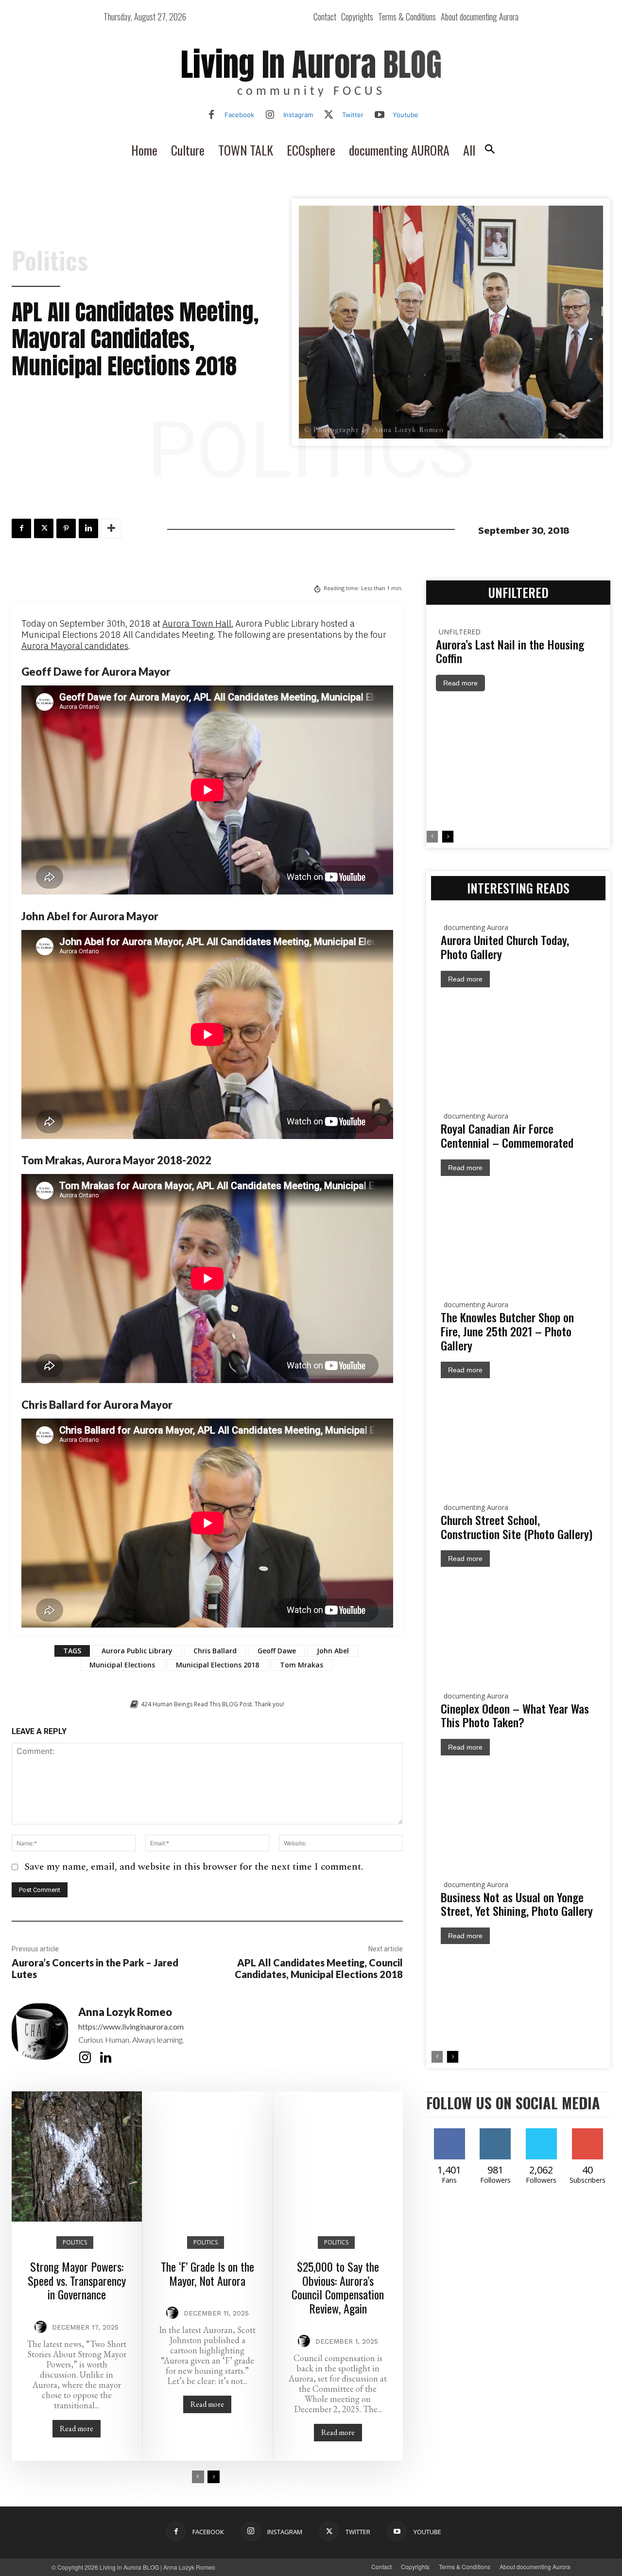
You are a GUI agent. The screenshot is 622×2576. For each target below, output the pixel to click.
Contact (381, 2567)
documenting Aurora (476, 927)
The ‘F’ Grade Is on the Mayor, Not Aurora (207, 2273)
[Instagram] (270, 115)
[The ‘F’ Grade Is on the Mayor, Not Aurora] (207, 2156)
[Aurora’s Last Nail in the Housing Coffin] (518, 761)
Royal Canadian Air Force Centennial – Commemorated (507, 1135)
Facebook (239, 115)
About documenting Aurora (535, 2567)
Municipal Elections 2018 (217, 1665)
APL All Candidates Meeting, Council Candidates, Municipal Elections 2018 (319, 1968)
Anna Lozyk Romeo (125, 2012)
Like (449, 2132)
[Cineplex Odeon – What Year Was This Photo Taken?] (518, 1809)
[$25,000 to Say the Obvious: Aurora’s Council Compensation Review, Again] (338, 2156)
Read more (77, 2428)
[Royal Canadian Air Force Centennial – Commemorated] (518, 1229)
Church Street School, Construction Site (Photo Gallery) (517, 1527)
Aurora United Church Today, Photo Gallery (505, 947)
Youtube (406, 115)
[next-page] (214, 2477)
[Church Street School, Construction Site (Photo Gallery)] (518, 1620)
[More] (111, 528)
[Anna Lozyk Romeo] (40, 2036)
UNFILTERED (460, 632)
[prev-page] (198, 2477)
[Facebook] (211, 115)
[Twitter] (329, 115)
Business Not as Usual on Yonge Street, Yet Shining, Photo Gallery (517, 1904)
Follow (513, 2132)
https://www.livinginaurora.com (131, 2026)
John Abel (333, 1651)
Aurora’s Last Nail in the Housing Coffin (510, 651)
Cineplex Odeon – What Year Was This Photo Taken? (515, 1715)
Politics (50, 260)
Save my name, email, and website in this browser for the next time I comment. (194, 1867)
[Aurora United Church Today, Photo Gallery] (518, 1041)
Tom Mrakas (302, 1665)
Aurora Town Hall (197, 623)
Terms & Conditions (465, 2567)
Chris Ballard (215, 1651)
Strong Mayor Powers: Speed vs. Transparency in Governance (77, 2280)
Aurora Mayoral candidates (75, 646)
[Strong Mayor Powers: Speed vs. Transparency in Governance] (77, 2156)
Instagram (298, 115)
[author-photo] (42, 2327)
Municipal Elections (122, 1665)
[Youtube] (380, 115)
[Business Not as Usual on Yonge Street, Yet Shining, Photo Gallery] (518, 1997)
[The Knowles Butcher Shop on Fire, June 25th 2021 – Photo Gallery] (518, 1431)
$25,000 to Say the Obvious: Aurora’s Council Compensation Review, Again (338, 2287)
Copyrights (415, 2567)
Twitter (353, 115)
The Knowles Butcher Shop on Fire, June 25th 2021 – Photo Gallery (507, 1331)
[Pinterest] (66, 528)
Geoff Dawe (277, 1651)
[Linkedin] (88, 528)
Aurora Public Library (137, 1651)
